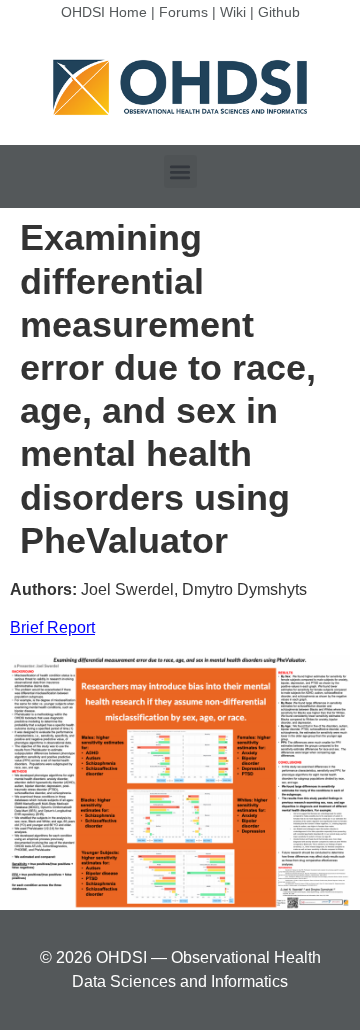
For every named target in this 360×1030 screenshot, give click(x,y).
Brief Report (52, 627)
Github (279, 12)
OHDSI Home (104, 12)
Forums (183, 12)
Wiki (233, 12)
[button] (180, 171)
